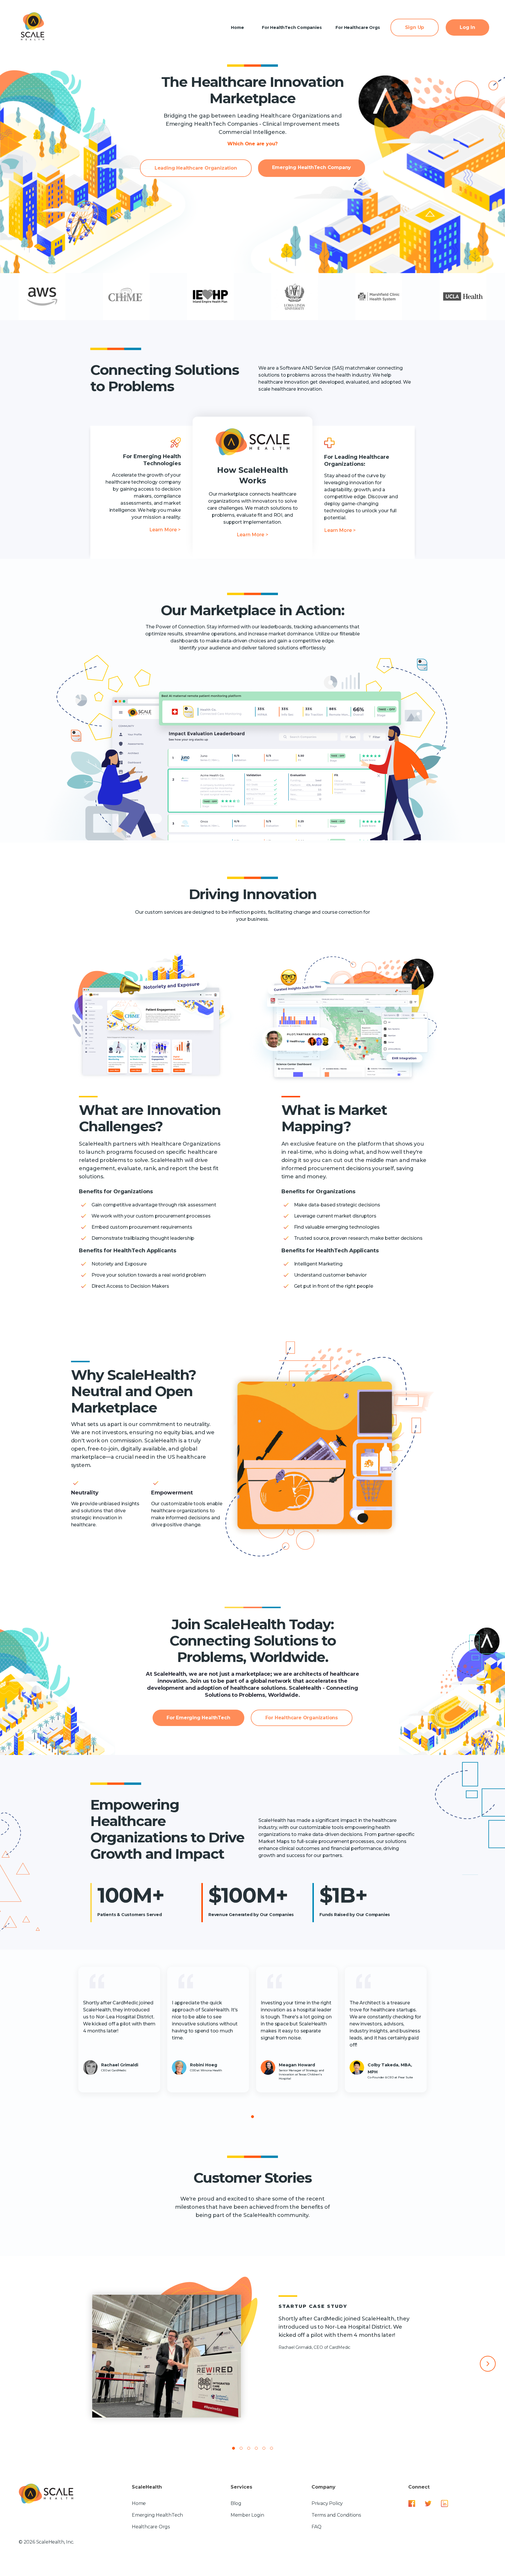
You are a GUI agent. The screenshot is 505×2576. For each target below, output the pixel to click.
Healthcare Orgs (151, 2527)
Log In (467, 27)
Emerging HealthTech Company (312, 167)
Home (237, 27)
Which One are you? (252, 144)
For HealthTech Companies (292, 27)
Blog (236, 2503)
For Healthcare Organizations (302, 1718)
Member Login (247, 2515)
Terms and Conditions (336, 2515)
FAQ (316, 2527)
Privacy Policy (327, 2503)
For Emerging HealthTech (198, 1718)
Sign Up (415, 27)
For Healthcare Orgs (358, 27)
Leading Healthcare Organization (196, 168)
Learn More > (165, 530)
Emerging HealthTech (157, 2515)
